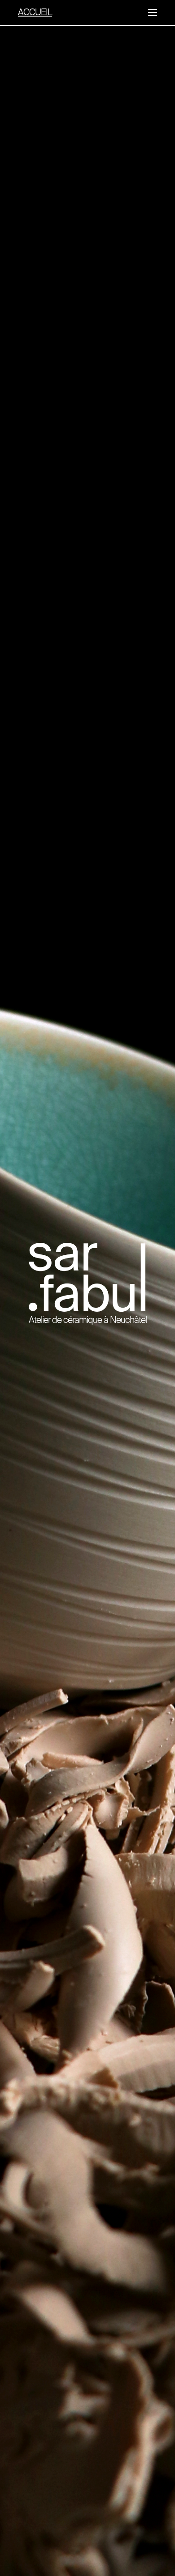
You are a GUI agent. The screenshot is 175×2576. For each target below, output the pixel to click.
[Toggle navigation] (153, 13)
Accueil (35, 13)
